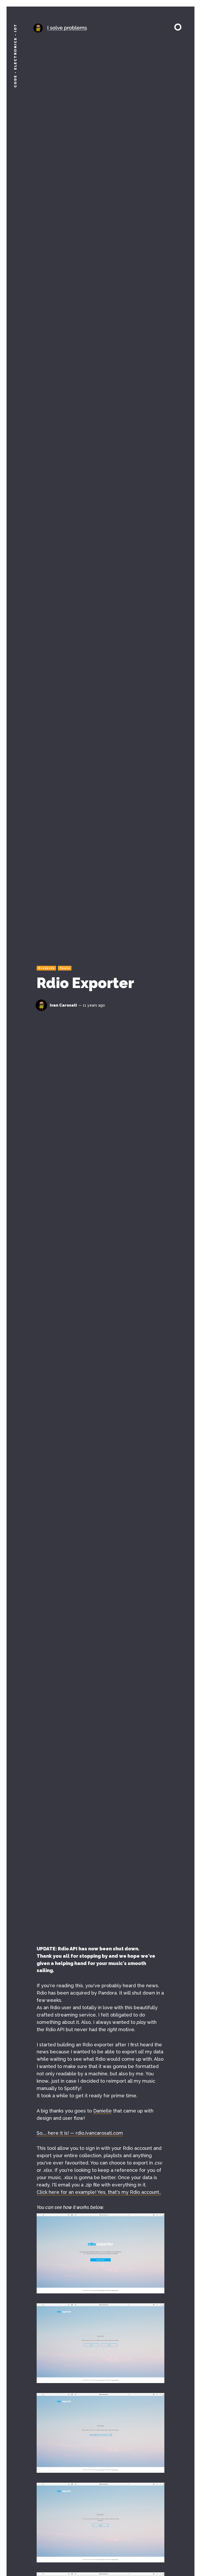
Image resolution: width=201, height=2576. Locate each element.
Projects (47, 968)
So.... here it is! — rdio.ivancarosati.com (80, 2133)
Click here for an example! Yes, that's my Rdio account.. (99, 2192)
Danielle (102, 2111)
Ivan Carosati (63, 1005)
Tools (65, 968)
